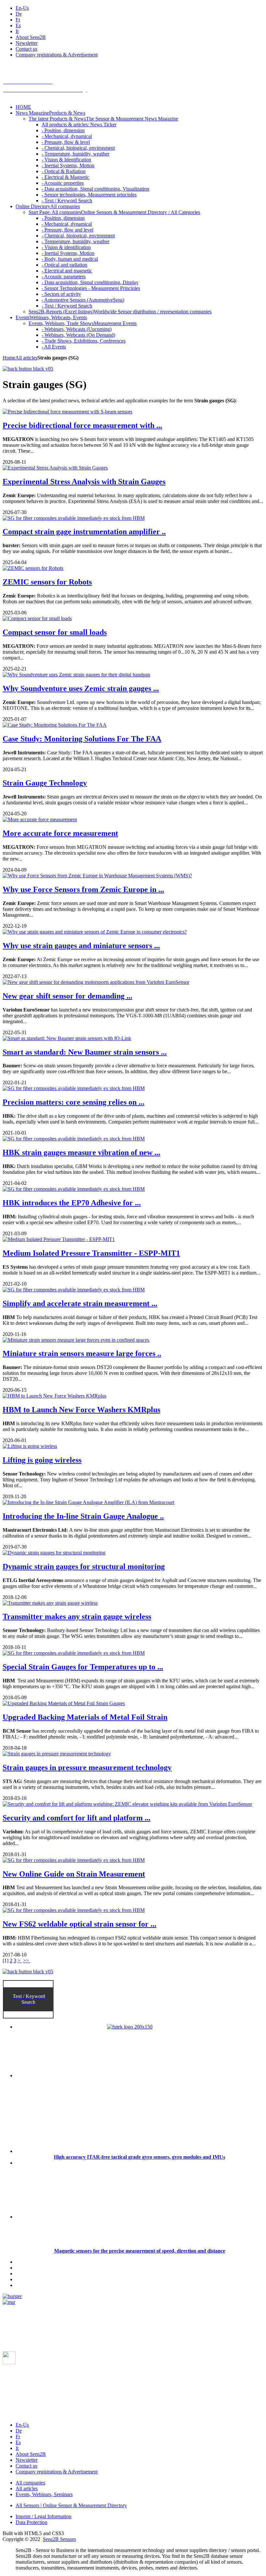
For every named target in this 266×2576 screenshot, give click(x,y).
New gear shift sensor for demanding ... (67, 996)
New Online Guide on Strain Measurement (74, 1874)
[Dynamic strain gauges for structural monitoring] (54, 1553)
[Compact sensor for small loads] (37, 618)
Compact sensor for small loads (55, 632)
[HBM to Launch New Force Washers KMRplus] (54, 1396)
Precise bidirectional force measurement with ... (82, 425)
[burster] (12, 2296)
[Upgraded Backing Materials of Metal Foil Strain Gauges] (64, 1703)
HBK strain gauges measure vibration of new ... (81, 1152)
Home (9, 358)
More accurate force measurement (60, 833)
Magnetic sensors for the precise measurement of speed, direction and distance (140, 2251)
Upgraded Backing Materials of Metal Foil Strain (85, 1717)
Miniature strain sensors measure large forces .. (82, 1353)
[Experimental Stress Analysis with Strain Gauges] (55, 468)
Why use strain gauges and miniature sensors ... (81, 946)
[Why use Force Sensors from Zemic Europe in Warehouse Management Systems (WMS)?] (97, 876)
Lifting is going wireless (42, 1460)
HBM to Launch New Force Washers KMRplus (81, 1410)
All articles (26, 358)
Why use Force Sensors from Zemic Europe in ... (83, 889)
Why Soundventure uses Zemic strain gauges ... (81, 688)
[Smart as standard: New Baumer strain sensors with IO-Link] (67, 1038)
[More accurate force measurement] (40, 819)
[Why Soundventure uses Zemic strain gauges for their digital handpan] (76, 675)
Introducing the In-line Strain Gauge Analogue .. (83, 1516)
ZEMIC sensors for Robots (47, 582)
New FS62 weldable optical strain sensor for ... (79, 1924)
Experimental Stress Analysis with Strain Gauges (84, 482)
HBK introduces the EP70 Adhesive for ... (72, 1203)
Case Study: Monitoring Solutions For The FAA (82, 739)
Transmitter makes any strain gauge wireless (77, 1616)
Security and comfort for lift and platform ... (77, 1818)
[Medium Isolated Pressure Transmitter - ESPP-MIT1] (59, 1239)
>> (27, 1960)
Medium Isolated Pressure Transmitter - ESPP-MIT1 (91, 1253)
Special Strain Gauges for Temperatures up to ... (83, 1667)
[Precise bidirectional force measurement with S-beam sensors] (67, 412)
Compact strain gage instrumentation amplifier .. (84, 532)
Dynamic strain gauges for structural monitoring (84, 1566)
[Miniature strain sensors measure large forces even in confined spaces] (76, 1340)
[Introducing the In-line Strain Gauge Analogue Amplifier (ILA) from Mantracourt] (88, 1502)
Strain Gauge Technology (45, 783)
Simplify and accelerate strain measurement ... (80, 1303)
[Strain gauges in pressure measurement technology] (57, 1754)
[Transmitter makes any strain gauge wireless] (50, 1603)
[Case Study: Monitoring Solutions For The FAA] (55, 725)
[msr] (9, 2302)
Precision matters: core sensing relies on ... (73, 1102)
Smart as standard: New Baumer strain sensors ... (85, 1052)
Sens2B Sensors (59, 2539)
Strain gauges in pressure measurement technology (87, 1767)
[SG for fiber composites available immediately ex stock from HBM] (74, 518)
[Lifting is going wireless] (30, 1446)
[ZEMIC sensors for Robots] (33, 568)
